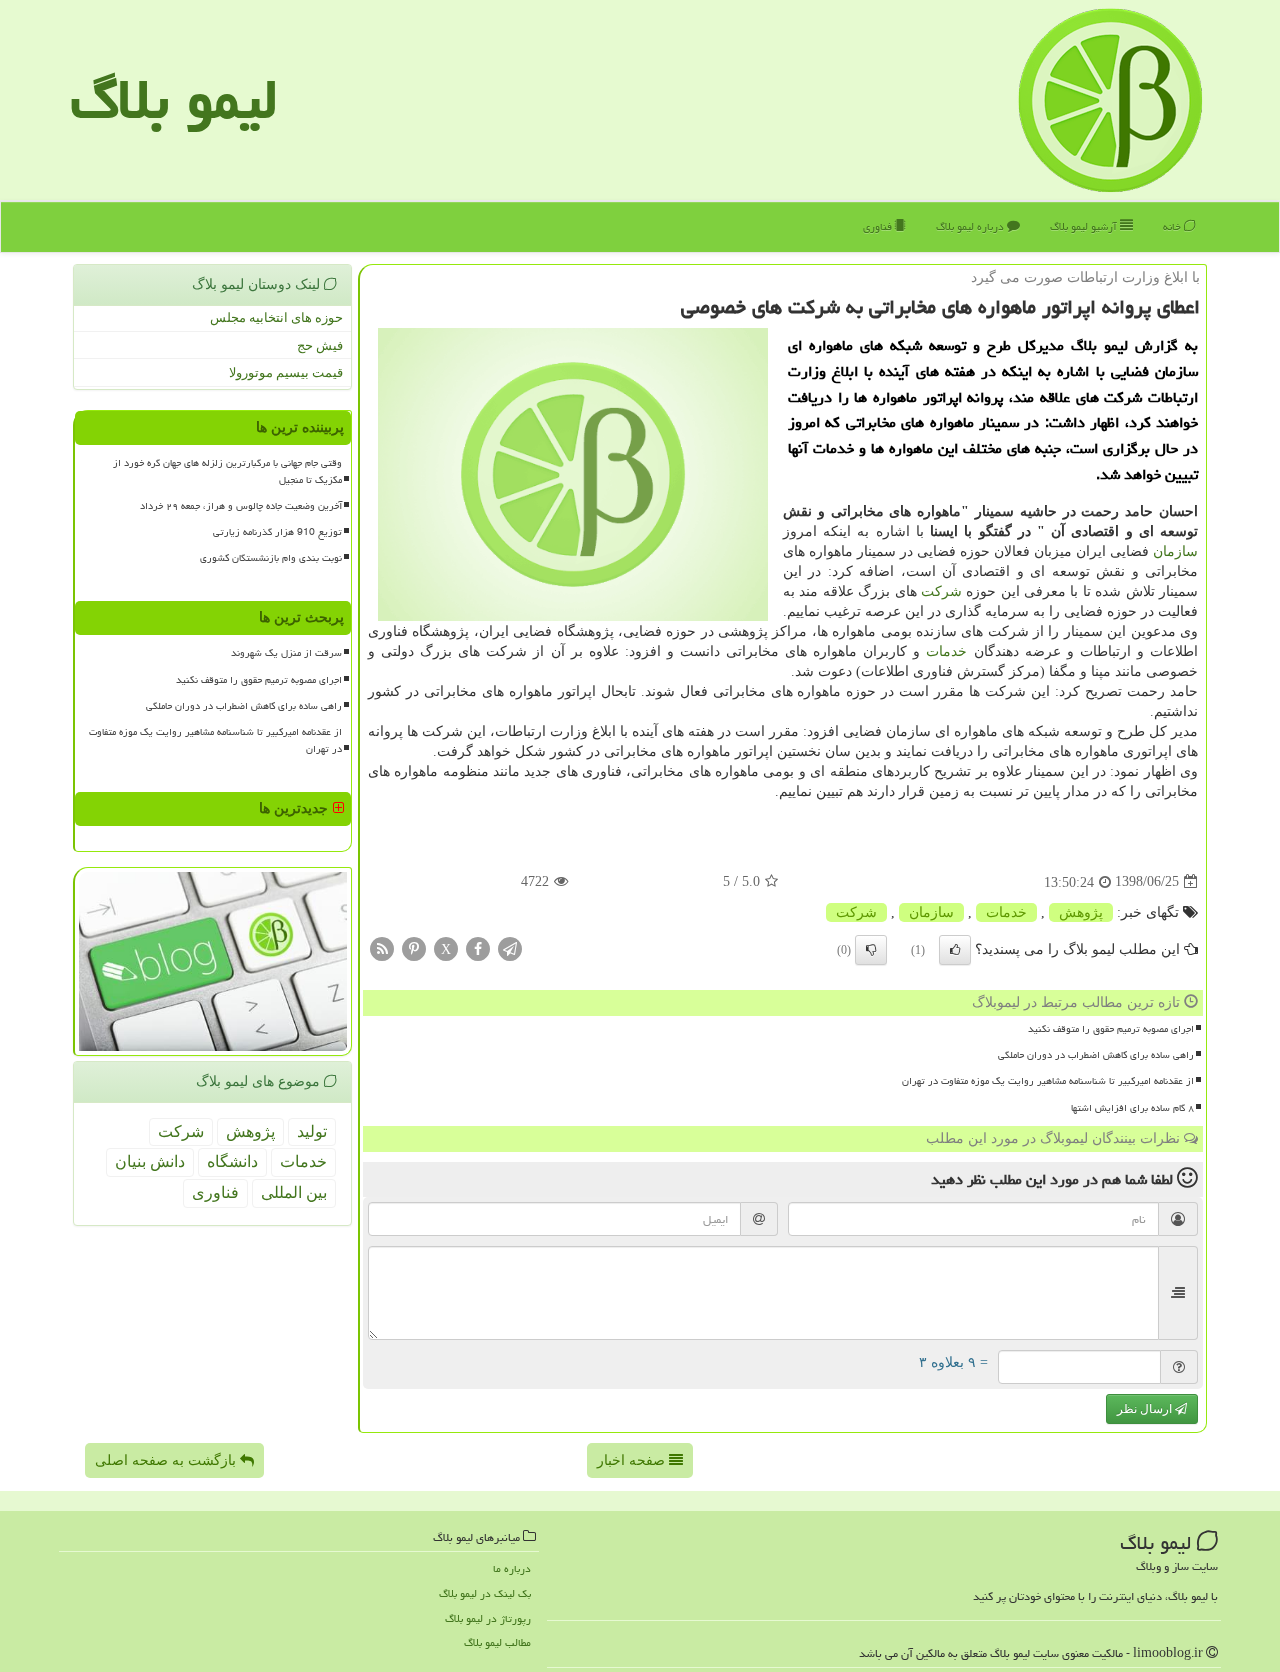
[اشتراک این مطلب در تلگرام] (510, 947)
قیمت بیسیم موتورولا (286, 372)
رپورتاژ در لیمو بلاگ (488, 1618)
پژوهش (1081, 912)
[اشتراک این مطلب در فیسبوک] (478, 947)
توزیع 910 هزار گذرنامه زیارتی (277, 532)
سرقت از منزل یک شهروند (286, 653)
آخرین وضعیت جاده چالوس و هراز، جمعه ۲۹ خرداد (241, 506)
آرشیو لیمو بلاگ (1085, 226)
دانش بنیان (150, 1161)
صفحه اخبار (633, 1460)
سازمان (1175, 551)
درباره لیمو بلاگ (971, 226)
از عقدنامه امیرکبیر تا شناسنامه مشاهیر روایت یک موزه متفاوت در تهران (1048, 1081)
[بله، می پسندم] (955, 950)
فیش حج (320, 345)
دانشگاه (232, 1161)
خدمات (946, 651)
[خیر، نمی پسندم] (871, 950)
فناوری (879, 226)
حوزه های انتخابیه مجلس (276, 317)
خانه (1173, 226)
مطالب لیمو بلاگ (497, 1642)
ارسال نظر (1146, 1409)
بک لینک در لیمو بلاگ (485, 1593)
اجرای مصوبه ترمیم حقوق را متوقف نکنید (1111, 1029)
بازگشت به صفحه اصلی (167, 1460)
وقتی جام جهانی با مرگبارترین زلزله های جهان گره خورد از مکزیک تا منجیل (227, 471)
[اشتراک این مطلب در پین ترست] (414, 947)
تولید (312, 1131)
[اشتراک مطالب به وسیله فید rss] (382, 947)
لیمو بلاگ (174, 99)
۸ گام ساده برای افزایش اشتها (1132, 1108)
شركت (941, 591)
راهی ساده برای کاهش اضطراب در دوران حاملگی (1096, 1055)
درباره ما (512, 1568)
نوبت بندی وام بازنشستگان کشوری (271, 558)
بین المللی (294, 1192)
